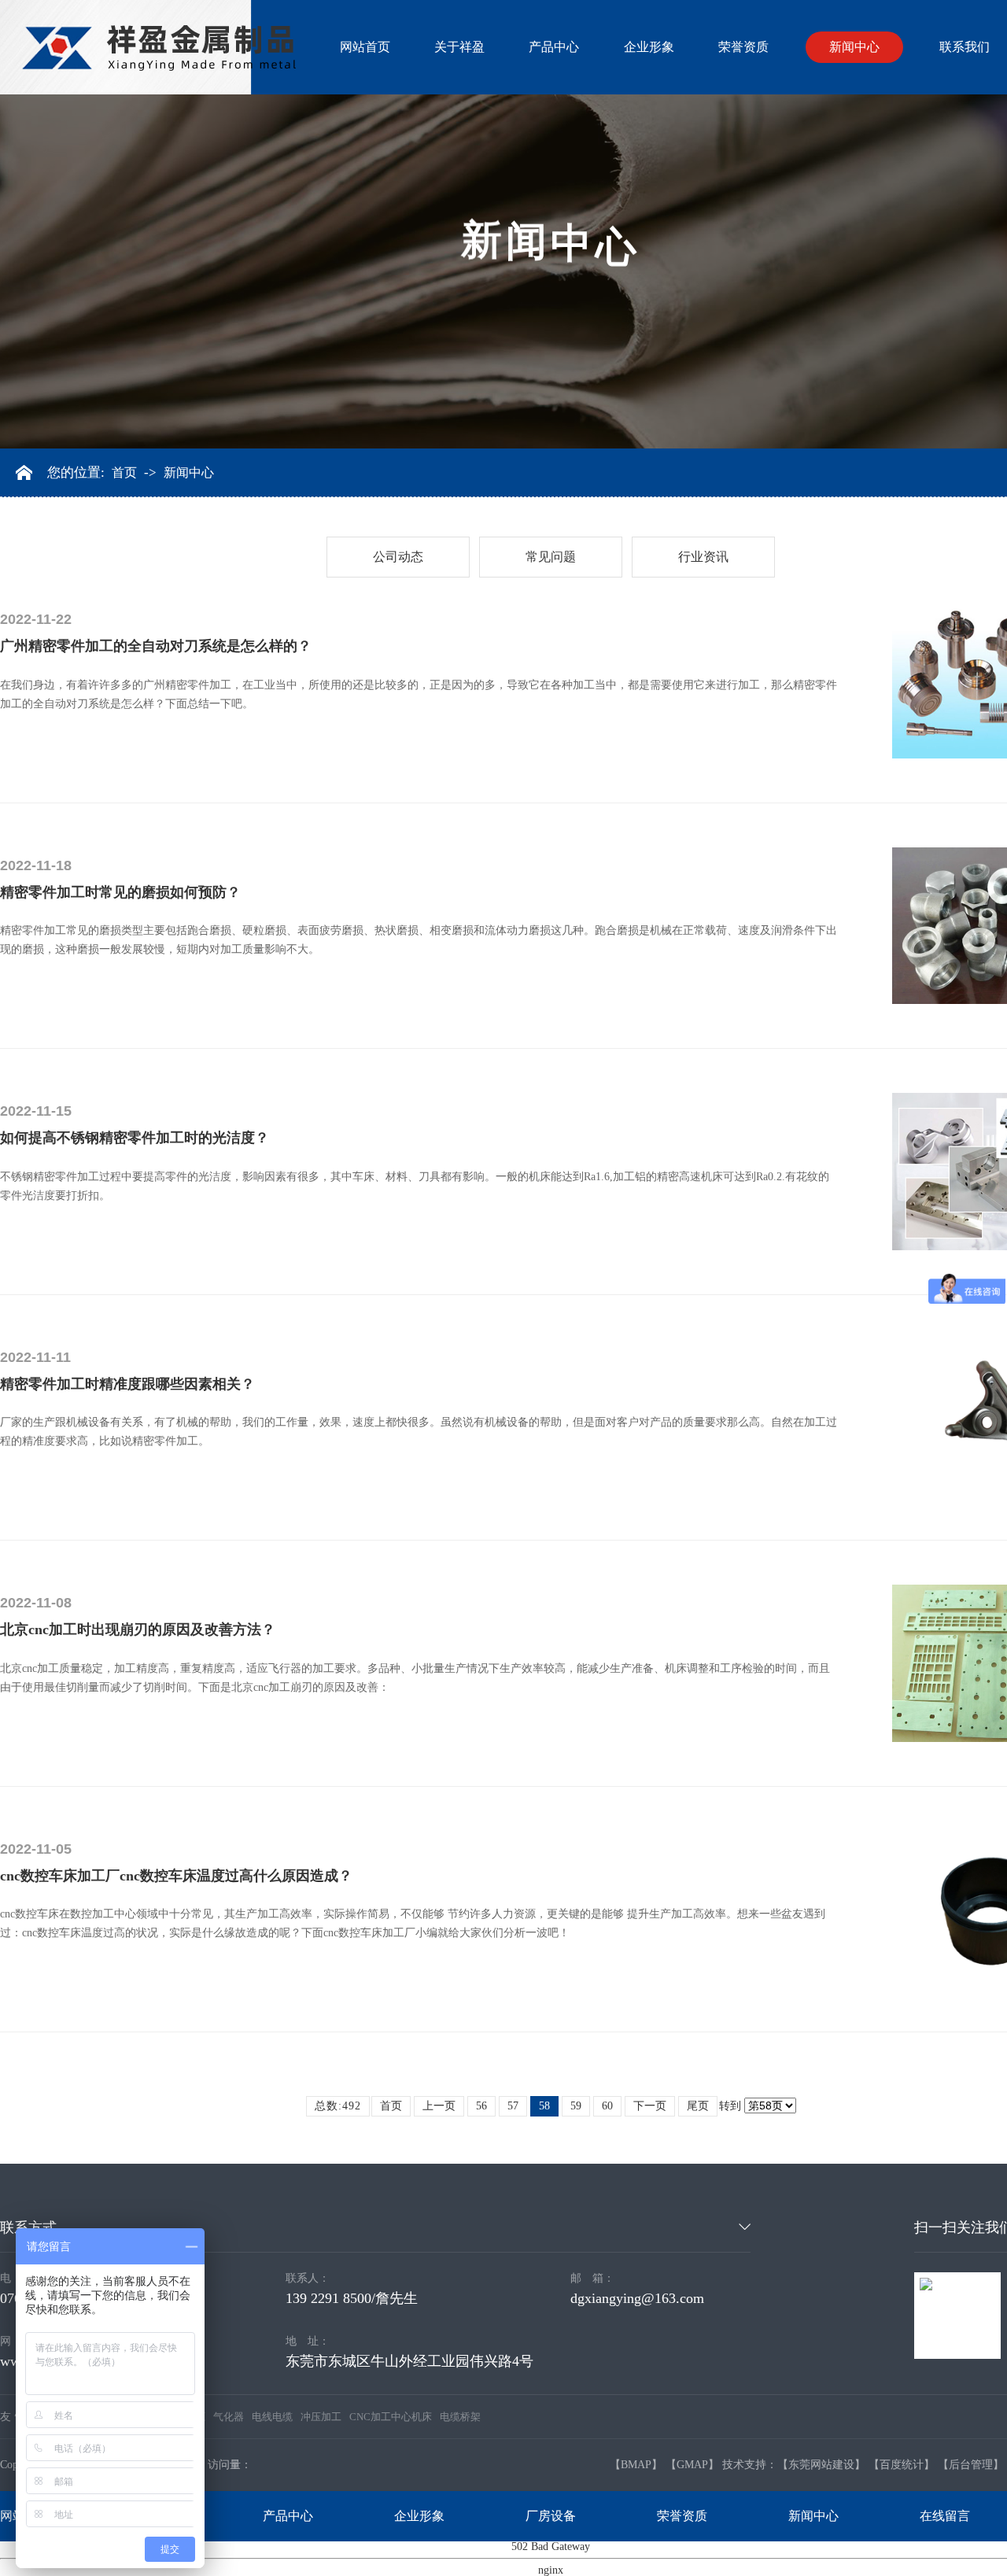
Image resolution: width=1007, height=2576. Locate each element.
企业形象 (649, 47)
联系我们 (965, 47)
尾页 (698, 2106)
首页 (124, 473)
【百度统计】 (902, 2465)
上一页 (439, 2106)
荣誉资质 (743, 47)
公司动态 (398, 557)
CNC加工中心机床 (391, 2417)
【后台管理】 (971, 2465)
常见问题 (551, 557)
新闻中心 (854, 47)
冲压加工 (321, 2417)
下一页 (650, 2106)
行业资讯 (703, 557)
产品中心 (554, 47)
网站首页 (365, 47)
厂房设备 (551, 2516)
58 (544, 2106)
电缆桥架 (460, 2417)
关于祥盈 (459, 47)
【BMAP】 (636, 2465)
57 (513, 2106)
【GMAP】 (692, 2465)
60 (607, 2106)
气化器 (229, 2417)
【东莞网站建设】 (821, 2465)
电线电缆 (272, 2417)
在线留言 (945, 2516)
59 (576, 2106)
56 (481, 2106)
